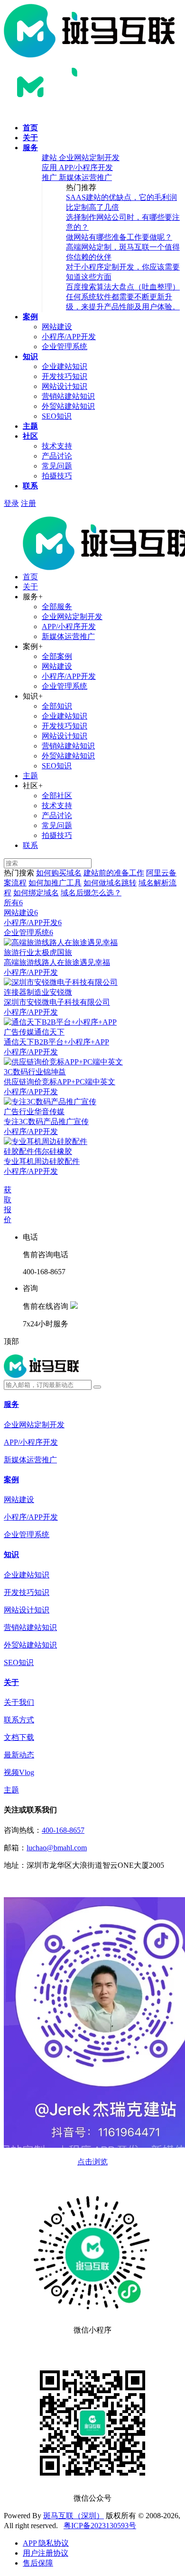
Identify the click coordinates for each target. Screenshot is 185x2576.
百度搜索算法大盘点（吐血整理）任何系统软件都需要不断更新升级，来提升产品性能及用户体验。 (123, 297)
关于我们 (19, 1702)
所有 (13, 903)
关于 (30, 138)
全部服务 (57, 607)
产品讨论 (57, 456)
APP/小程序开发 (69, 626)
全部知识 (57, 706)
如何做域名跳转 (110, 883)
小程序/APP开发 (69, 337)
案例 (30, 317)
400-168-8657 (63, 1830)
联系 (30, 486)
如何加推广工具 (55, 883)
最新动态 (19, 1755)
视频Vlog (19, 1772)
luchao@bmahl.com (57, 1848)
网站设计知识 (65, 386)
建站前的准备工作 (114, 873)
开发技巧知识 (65, 376)
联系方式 (19, 1720)
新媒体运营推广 (68, 636)
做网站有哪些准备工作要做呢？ (119, 237)
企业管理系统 (65, 347)
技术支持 (57, 446)
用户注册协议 (46, 2553)
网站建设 (57, 327)
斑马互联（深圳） (74, 2516)
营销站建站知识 (68, 396)
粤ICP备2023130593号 (100, 2526)
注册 (28, 503)
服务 (30, 148)
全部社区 (57, 796)
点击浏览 (92, 2162)
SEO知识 (57, 416)
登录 (11, 503)
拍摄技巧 (57, 476)
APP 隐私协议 (46, 2543)
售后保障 (38, 2563)
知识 (30, 356)
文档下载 (19, 1737)
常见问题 (57, 466)
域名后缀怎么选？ (91, 893)
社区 (30, 436)
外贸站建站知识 (68, 406)
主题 (30, 426)
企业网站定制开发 (72, 617)
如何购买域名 (59, 873)
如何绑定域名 (36, 893)
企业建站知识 (65, 366)
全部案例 (57, 656)
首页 (30, 128)
